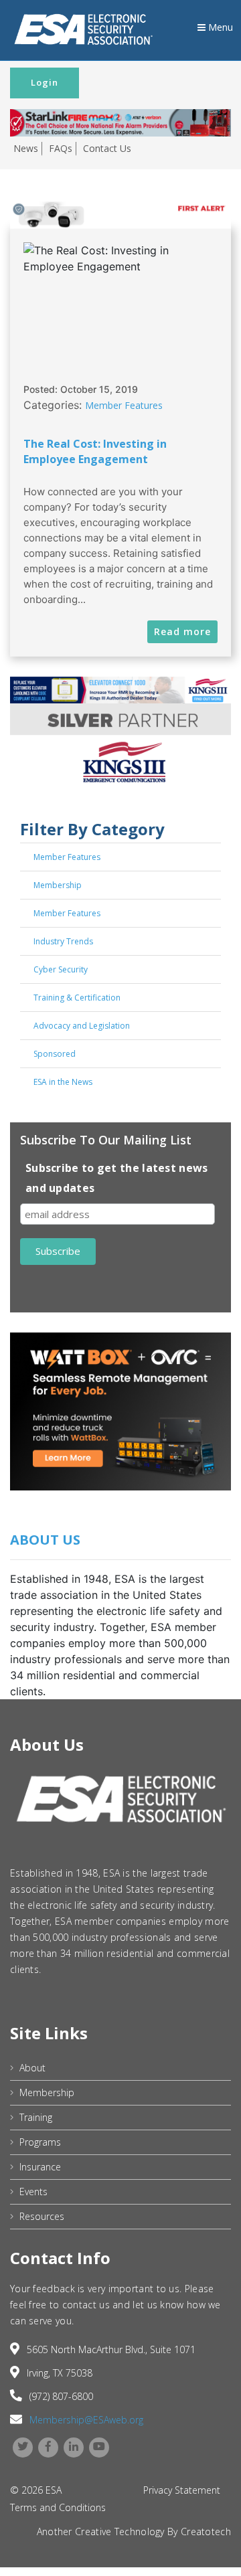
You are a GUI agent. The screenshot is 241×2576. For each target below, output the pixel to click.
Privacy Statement (182, 2490)
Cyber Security (61, 969)
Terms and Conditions (58, 2507)
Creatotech (206, 2531)
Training (36, 2117)
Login (45, 82)
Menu (219, 27)
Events (33, 2192)
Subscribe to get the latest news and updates (117, 1178)
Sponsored (55, 1054)
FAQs (61, 148)
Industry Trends (63, 941)
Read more (182, 631)
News (26, 148)
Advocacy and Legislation (82, 1026)
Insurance (40, 2167)
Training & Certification (77, 998)
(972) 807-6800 (61, 2396)
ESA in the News (63, 1082)
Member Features (124, 405)
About (32, 2068)
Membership (58, 885)
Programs (40, 2142)
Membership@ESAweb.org (86, 2420)
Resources (42, 2216)
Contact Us (107, 148)
